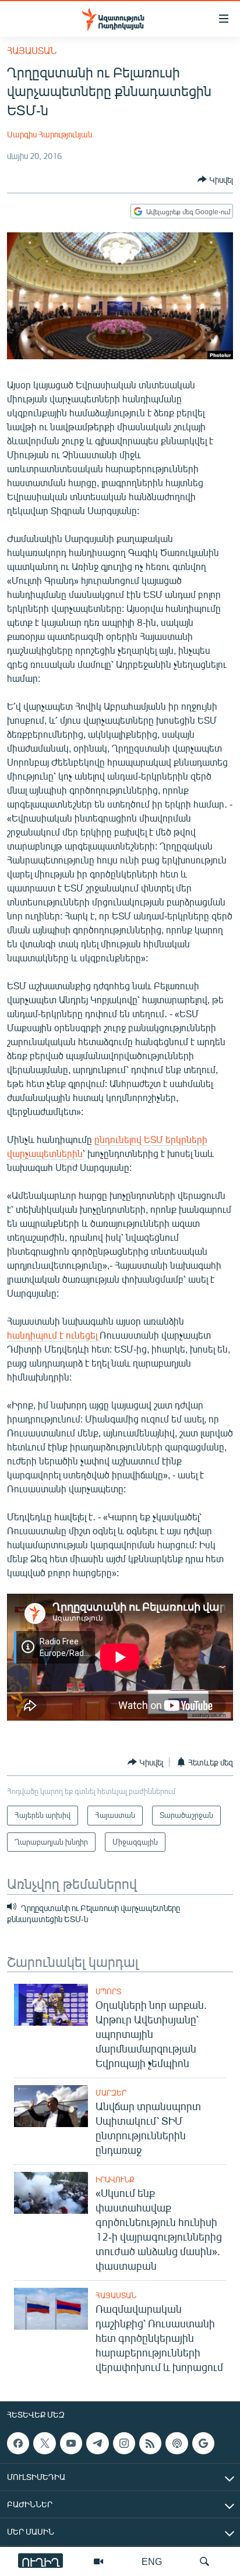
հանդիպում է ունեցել (52, 1335)
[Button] (215, 179)
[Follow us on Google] (203, 2443)
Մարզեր (111, 2093)
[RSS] (150, 2443)
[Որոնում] (204, 2561)
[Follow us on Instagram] (124, 2443)
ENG (152, 2561)
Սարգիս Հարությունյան (50, 134)
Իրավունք (115, 2179)
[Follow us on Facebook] (18, 2443)
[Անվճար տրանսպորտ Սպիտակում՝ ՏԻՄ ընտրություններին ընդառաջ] (51, 2106)
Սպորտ (108, 1991)
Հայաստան (32, 50)
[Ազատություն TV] (98, 2561)
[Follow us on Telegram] (97, 2443)
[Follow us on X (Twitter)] (44, 2443)
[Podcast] (177, 2443)
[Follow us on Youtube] (71, 2443)
